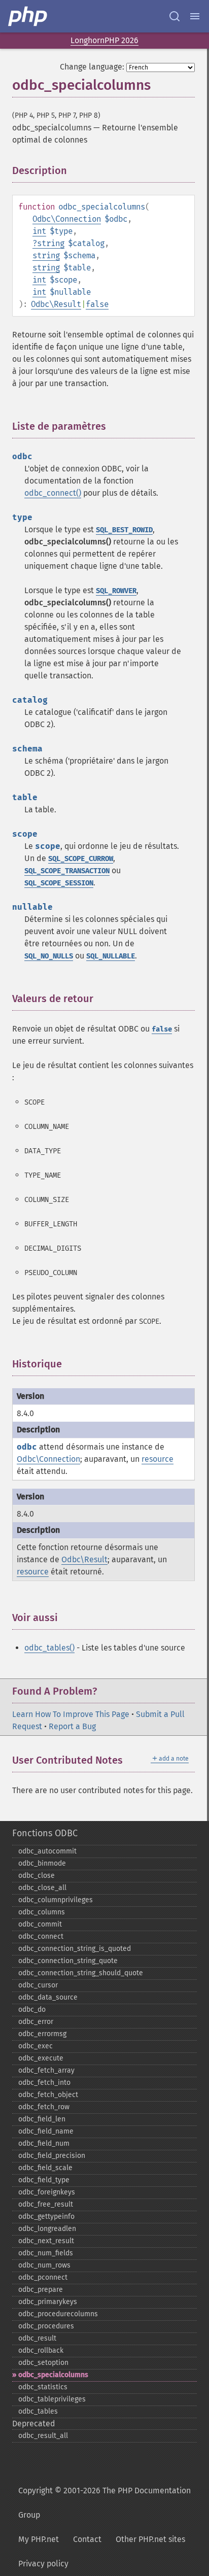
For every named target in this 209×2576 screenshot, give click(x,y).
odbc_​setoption (43, 2363)
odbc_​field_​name (46, 2131)
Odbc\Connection (67, 219)
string (51, 243)
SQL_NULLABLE (111, 956)
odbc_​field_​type (44, 2180)
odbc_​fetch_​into (44, 2083)
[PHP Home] (28, 16)
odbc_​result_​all (43, 2436)
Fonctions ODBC (45, 1833)
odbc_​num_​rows (44, 2265)
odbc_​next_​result (46, 2241)
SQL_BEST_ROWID (124, 530)
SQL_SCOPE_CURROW (81, 859)
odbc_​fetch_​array (46, 2070)
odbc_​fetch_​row (44, 2107)
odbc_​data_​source (48, 1997)
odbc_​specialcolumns (53, 2375)
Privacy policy (43, 2564)
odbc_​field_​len (42, 2119)
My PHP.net (39, 2539)
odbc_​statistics (43, 2387)
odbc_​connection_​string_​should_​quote (81, 1973)
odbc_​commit (40, 1924)
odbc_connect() (53, 493)
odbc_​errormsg (42, 2034)
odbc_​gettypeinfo (46, 2217)
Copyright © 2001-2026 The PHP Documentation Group (104, 2503)
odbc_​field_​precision (52, 2156)
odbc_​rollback (41, 2350)
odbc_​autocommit (47, 1851)
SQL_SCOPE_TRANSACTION (67, 871)
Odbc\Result (56, 304)
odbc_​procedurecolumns (58, 2314)
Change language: (92, 67)
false (97, 304)
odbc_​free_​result (46, 2204)
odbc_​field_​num (44, 2143)
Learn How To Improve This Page (71, 1714)
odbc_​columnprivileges (56, 1900)
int (39, 231)
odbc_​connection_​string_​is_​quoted (75, 1949)
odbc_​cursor (38, 1985)
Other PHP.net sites (150, 2539)
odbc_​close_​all (42, 1888)
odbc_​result (37, 2338)
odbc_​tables (38, 2411)
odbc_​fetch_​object (48, 2095)
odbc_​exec (36, 2046)
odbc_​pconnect (43, 2277)
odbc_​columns (42, 1912)
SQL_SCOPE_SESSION (59, 883)
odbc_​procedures (46, 2326)
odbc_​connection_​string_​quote (68, 1961)
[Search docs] (175, 16)
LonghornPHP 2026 (104, 40)
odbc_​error (36, 2022)
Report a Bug (72, 1726)
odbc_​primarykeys (48, 2302)
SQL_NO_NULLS (49, 956)
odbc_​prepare (41, 2290)
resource (158, 1459)
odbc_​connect (41, 1936)
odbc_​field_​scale (45, 2168)
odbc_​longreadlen (47, 2229)
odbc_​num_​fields (46, 2253)
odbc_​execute (41, 2058)
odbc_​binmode (42, 1863)
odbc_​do (32, 2010)
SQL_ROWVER (116, 591)
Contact (87, 2539)
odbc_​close (37, 1876)
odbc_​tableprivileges (52, 2399)
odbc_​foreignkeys (47, 2192)
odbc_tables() (49, 1648)
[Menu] (195, 16)
